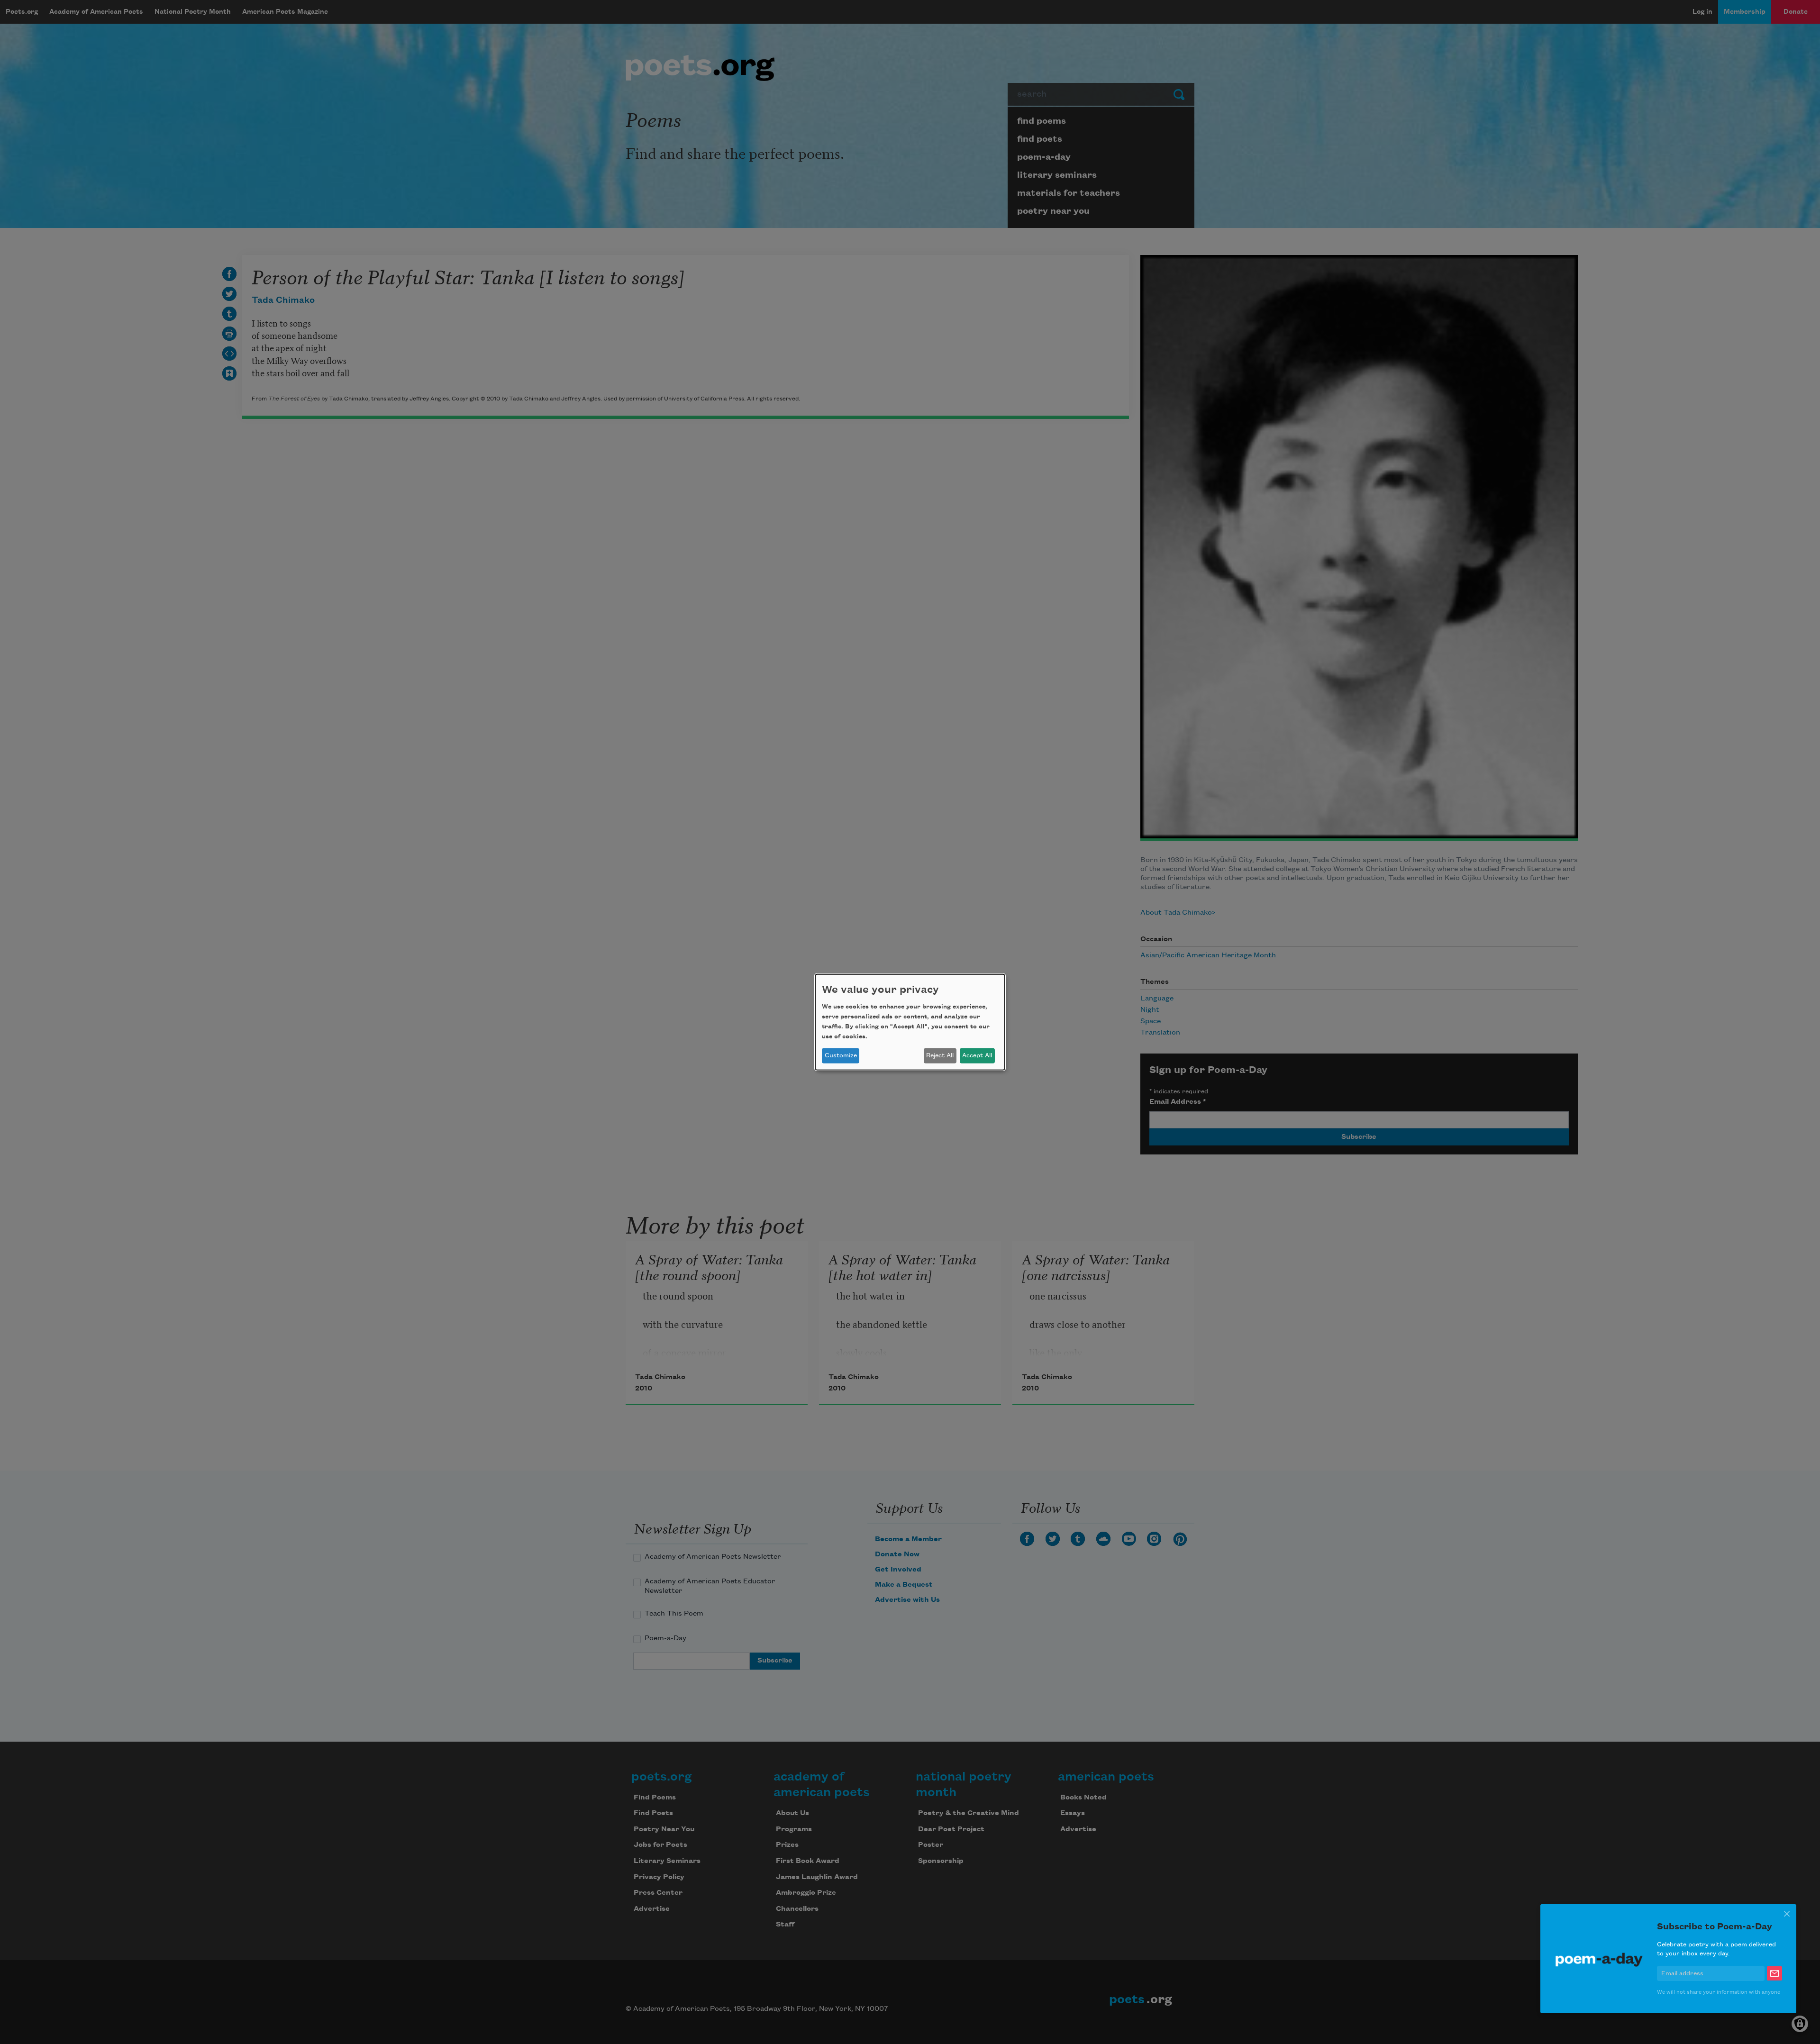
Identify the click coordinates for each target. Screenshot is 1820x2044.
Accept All (977, 1055)
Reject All (940, 1055)
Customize (841, 1055)
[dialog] (910, 1022)
